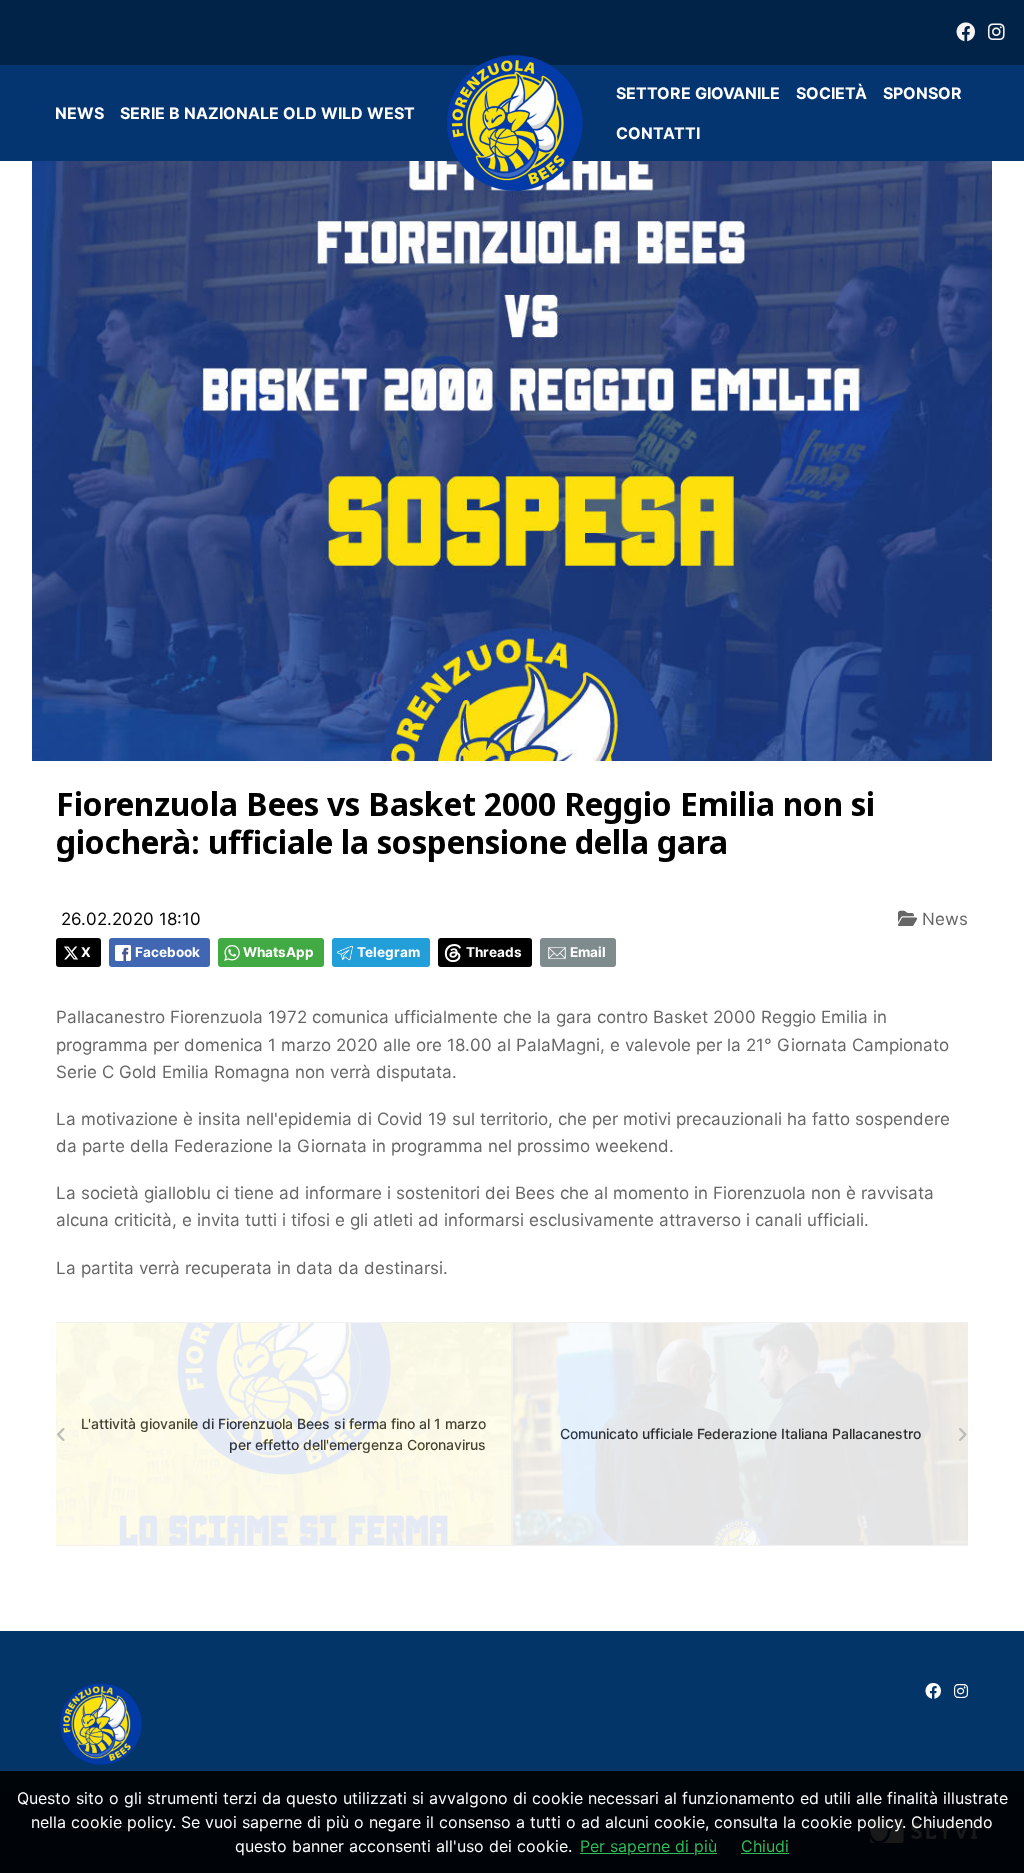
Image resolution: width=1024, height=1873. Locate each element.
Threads (494, 952)
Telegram (388, 952)
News (79, 113)
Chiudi (765, 1846)
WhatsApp (278, 952)
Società (831, 93)
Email (588, 952)
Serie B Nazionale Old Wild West (267, 113)
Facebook (167, 952)
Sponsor (922, 93)
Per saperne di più (648, 1846)
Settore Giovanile (698, 93)
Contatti (658, 133)
